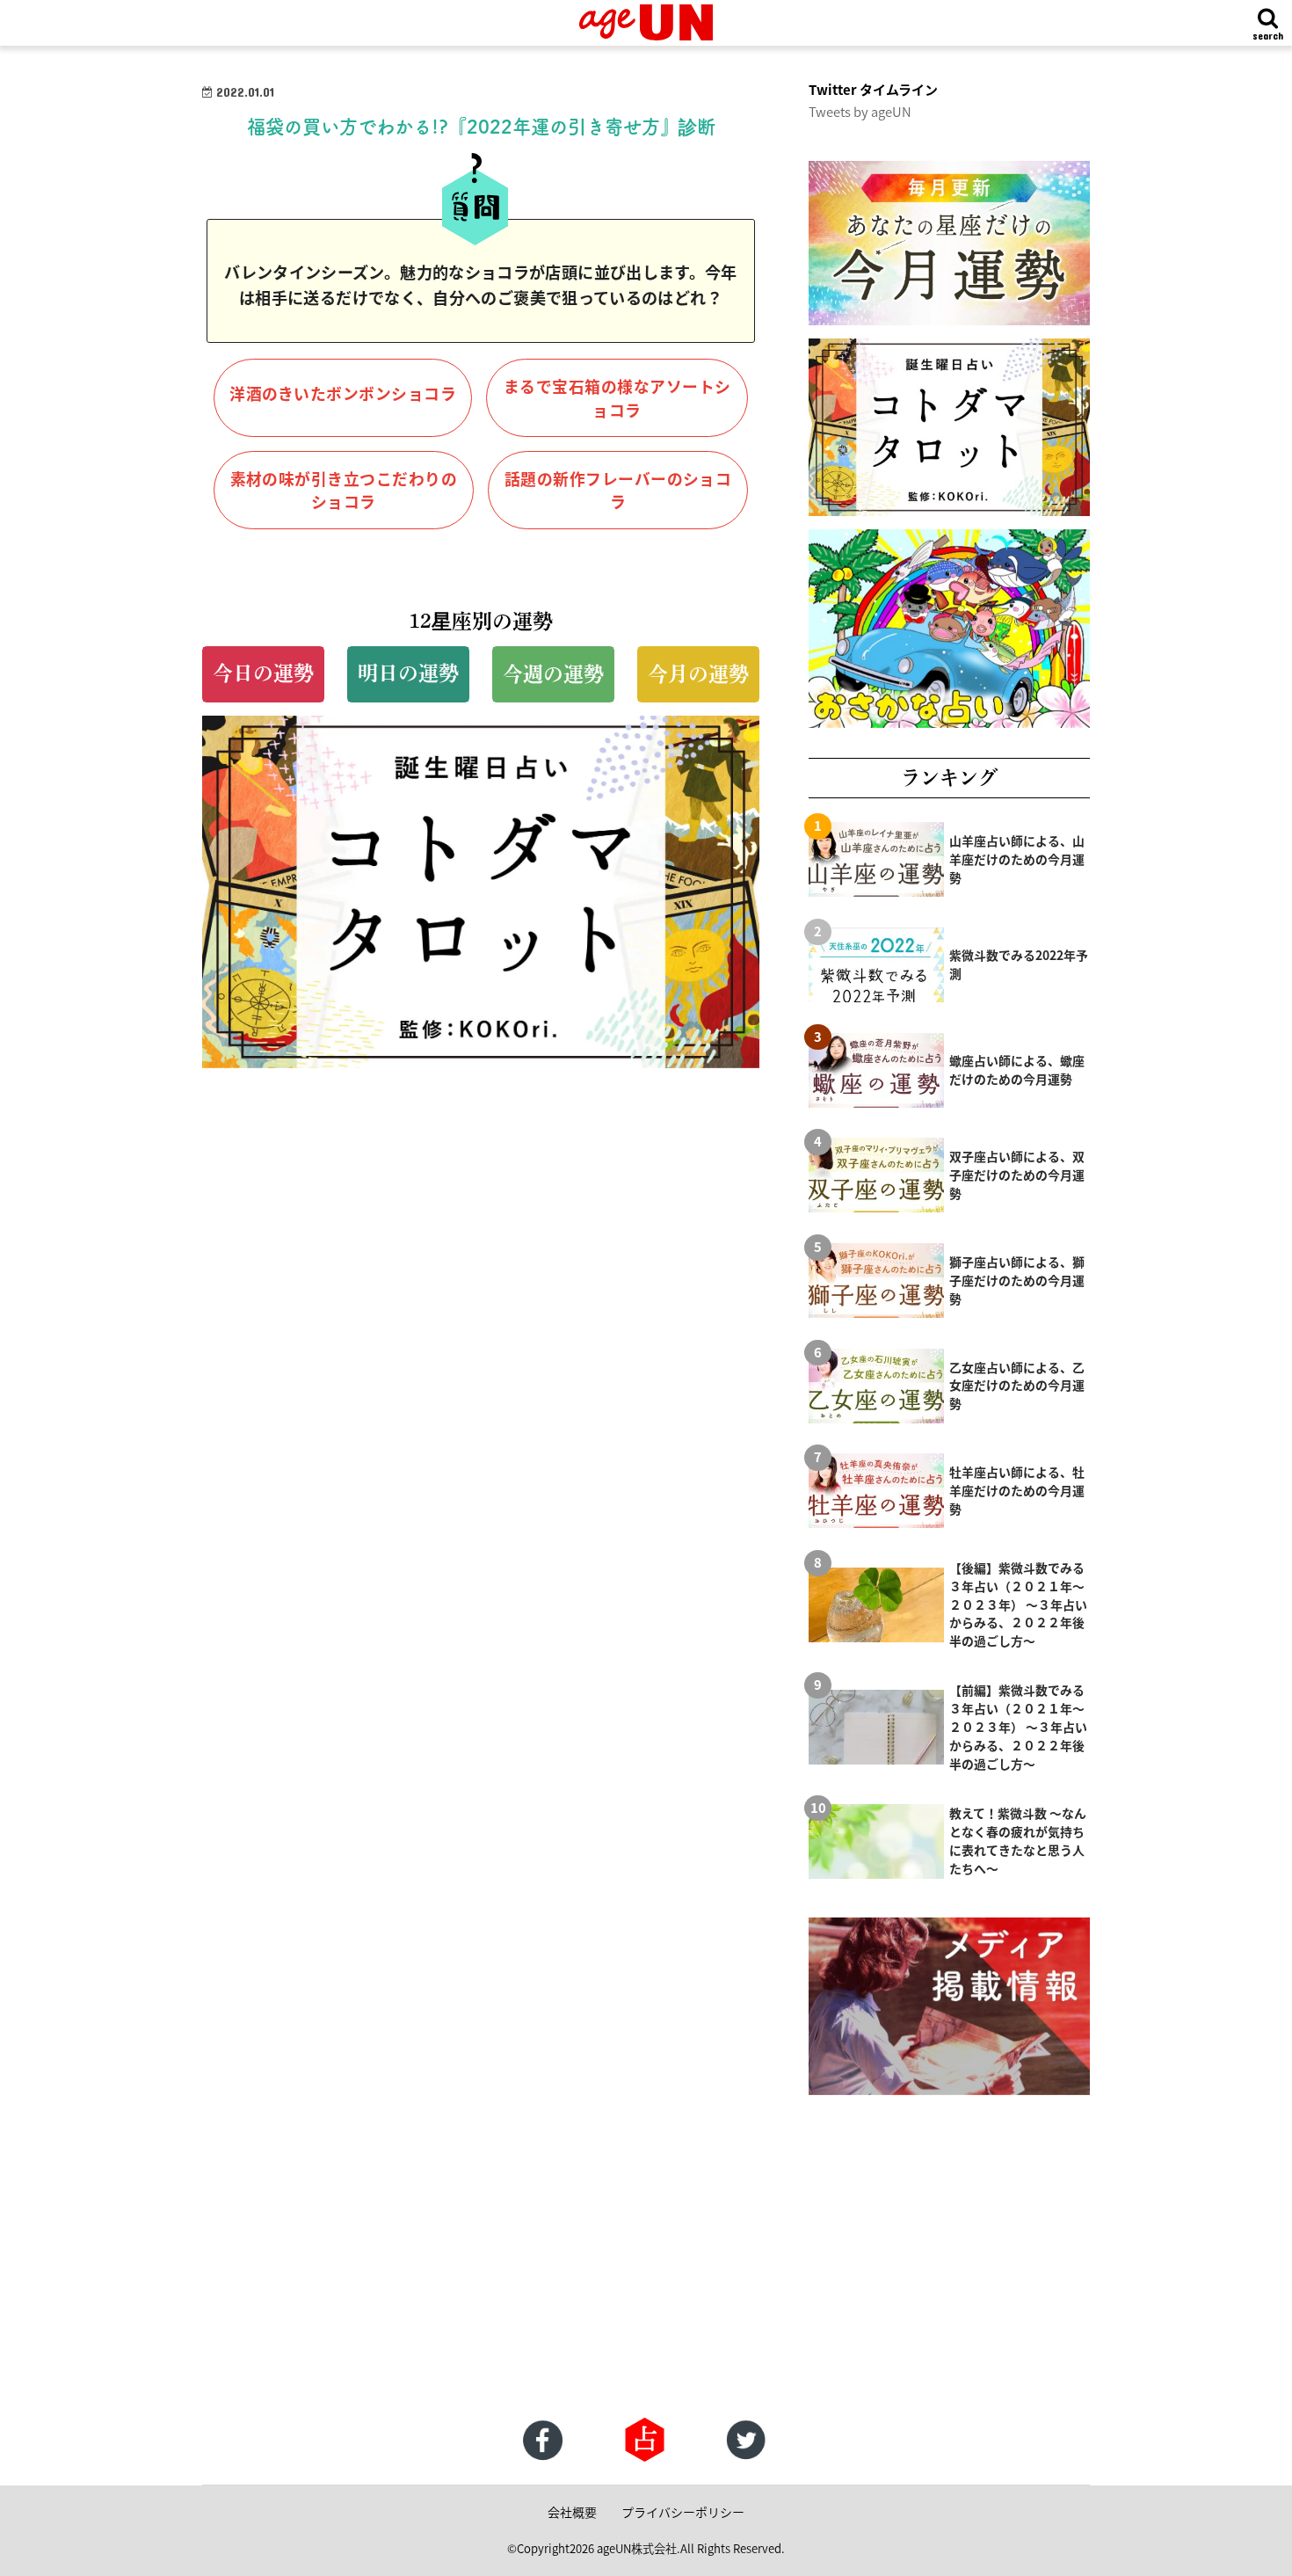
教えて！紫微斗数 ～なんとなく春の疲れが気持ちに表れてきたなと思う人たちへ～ (1018, 1841)
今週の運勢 (553, 674)
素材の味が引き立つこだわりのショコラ (344, 490)
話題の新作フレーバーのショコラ (618, 490)
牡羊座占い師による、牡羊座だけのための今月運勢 (1017, 1490)
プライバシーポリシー (683, 2512)
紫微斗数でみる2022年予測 (1019, 964)
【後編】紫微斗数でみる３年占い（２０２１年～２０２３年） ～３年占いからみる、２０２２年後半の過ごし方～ (1018, 1605)
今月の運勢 (698, 674)
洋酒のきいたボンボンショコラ (343, 393)
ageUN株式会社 (637, 2548)
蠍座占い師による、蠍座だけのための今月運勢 (1017, 1070)
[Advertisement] (527, 2276)
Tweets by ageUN (860, 111)
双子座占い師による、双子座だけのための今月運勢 (1017, 1175)
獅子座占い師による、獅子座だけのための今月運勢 (1017, 1280)
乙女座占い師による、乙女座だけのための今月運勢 (1017, 1386)
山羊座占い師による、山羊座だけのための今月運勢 (1017, 859)
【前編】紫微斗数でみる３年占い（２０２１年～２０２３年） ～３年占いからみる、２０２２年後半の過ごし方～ (1018, 1727)
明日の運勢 (408, 673)
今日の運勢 (263, 673)
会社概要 (572, 2512)
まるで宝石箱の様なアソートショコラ (617, 398)
